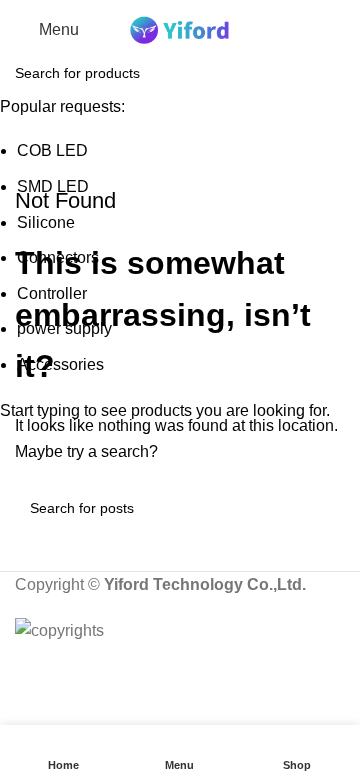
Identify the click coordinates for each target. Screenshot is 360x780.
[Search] (345, 30)
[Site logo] (180, 28)
